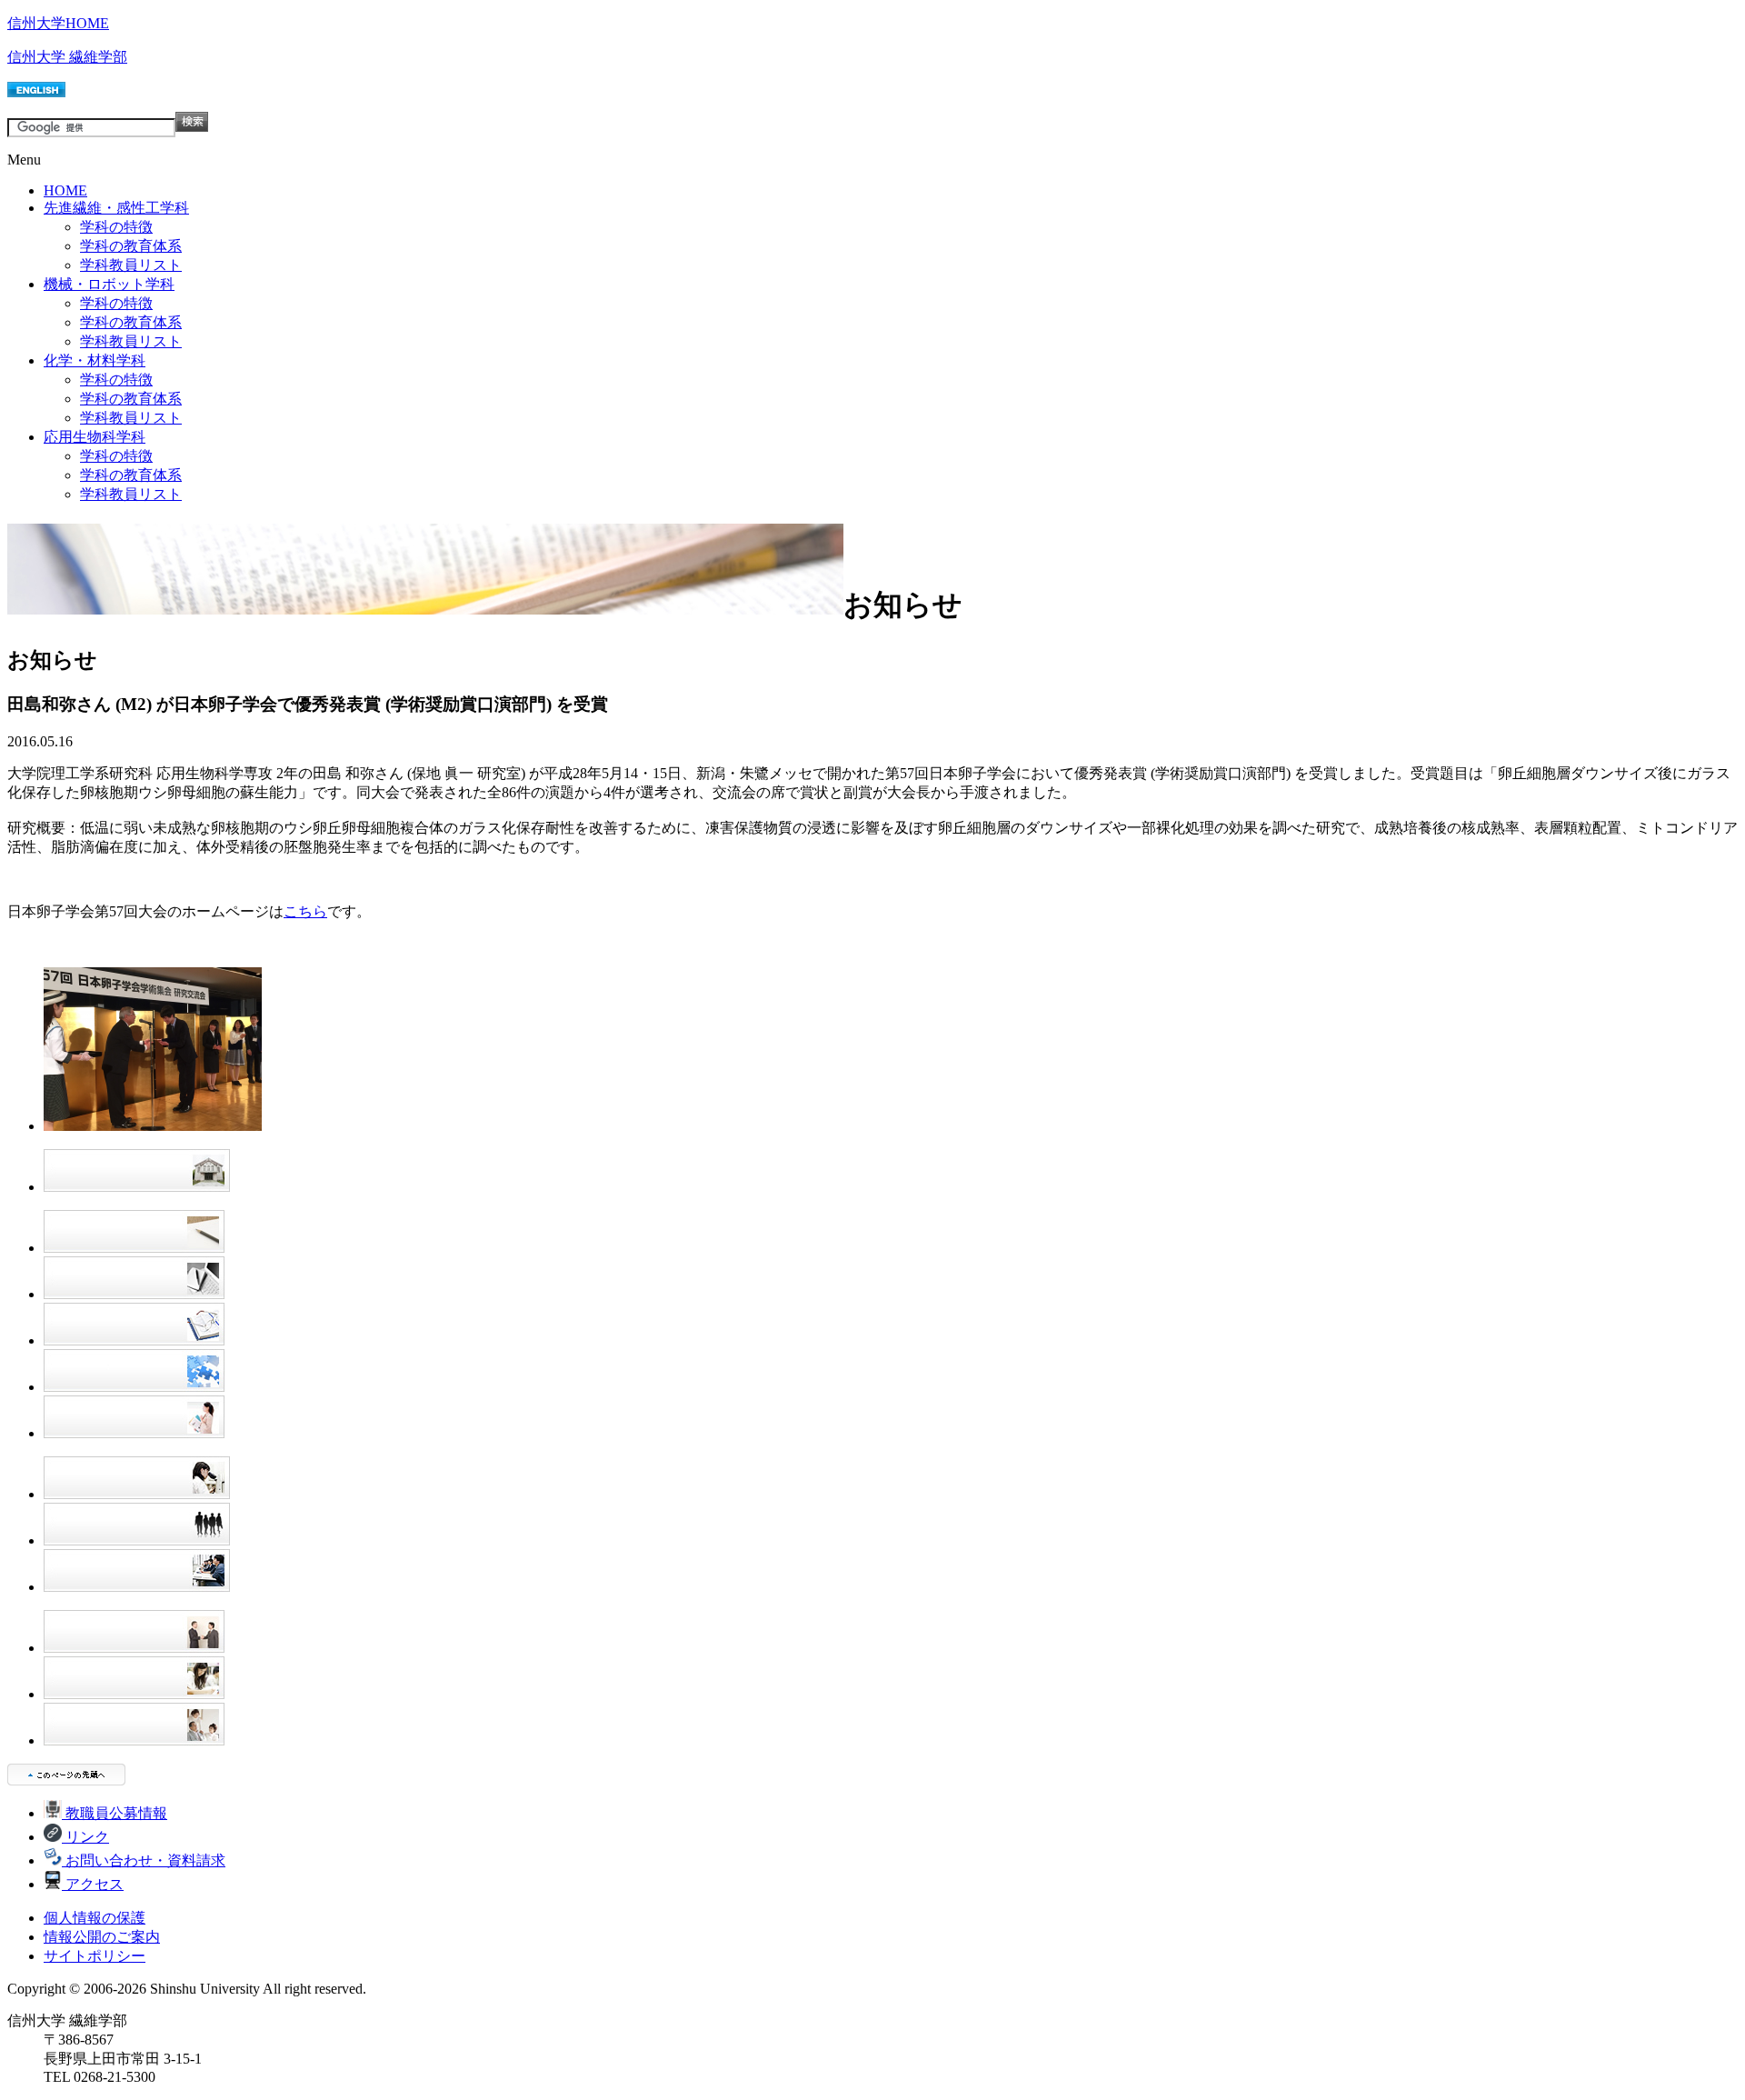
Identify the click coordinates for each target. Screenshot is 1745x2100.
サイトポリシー (95, 1956)
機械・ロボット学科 (109, 284)
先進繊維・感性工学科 (116, 208)
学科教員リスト (131, 265)
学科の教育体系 (131, 246)
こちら (305, 911)
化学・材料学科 (95, 360)
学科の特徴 (116, 227)
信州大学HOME (58, 23)
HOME (65, 190)
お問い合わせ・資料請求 (144, 1860)
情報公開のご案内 (102, 1937)
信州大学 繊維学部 (67, 57)
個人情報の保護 (95, 1918)
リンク (85, 1837)
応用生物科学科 (95, 437)
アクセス (93, 1884)
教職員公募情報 (115, 1813)
